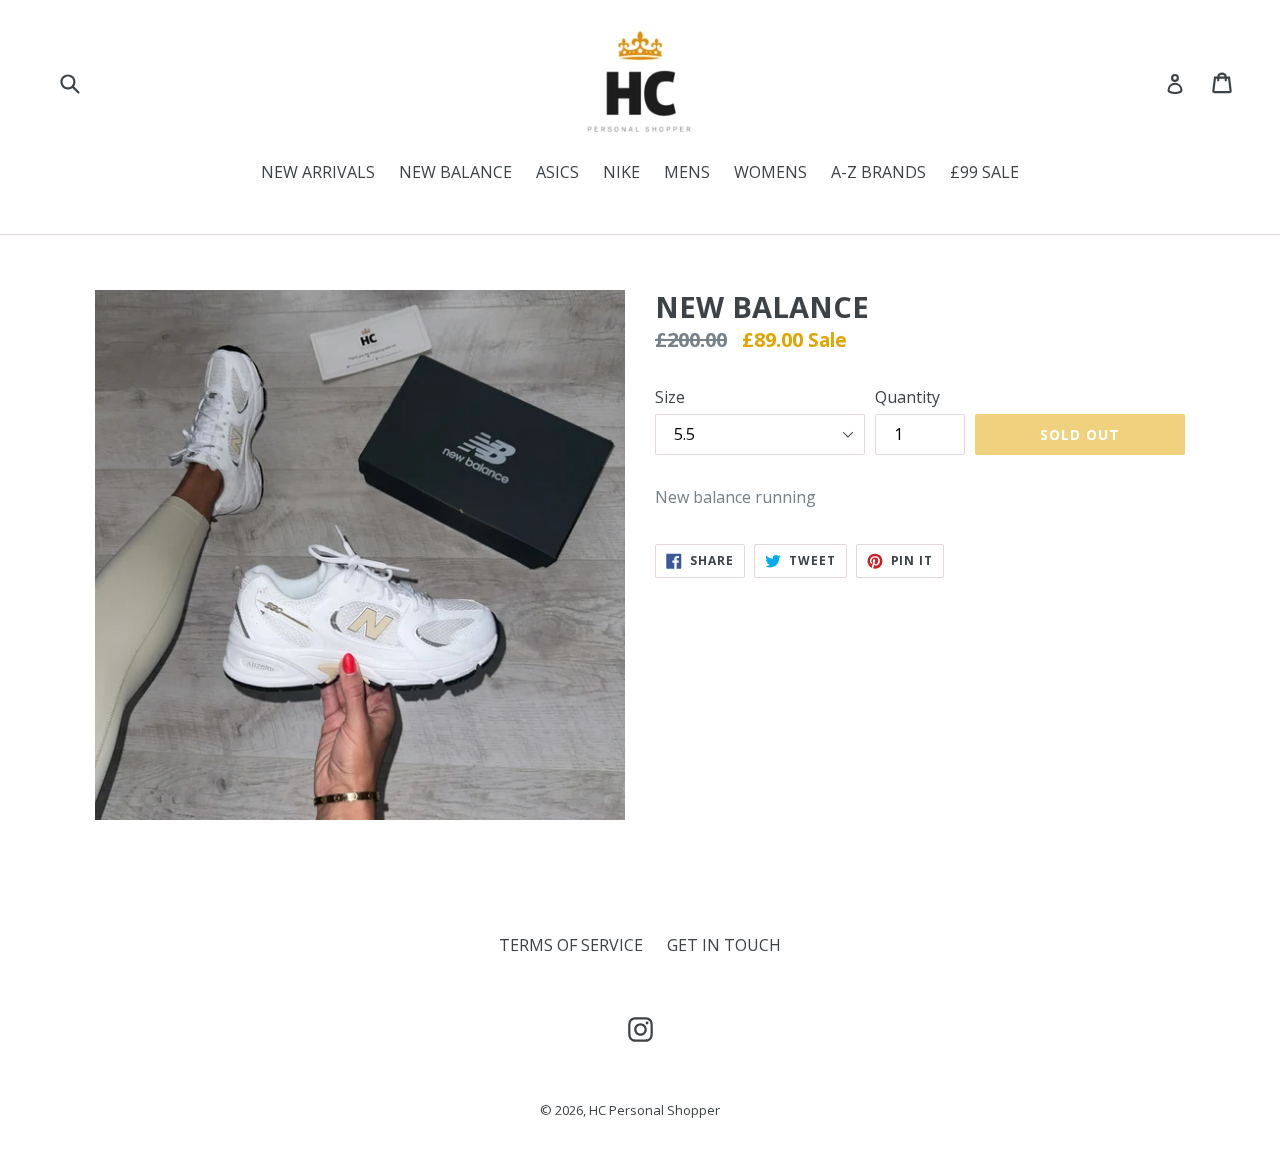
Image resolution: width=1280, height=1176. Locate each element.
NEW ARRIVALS (318, 172)
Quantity (907, 397)
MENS (687, 172)
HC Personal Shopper (654, 1110)
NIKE (621, 172)
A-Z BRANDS (878, 172)
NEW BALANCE (455, 172)
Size (670, 397)
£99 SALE (984, 172)
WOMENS (770, 172)
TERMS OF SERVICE (571, 945)
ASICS (557, 172)
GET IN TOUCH (724, 945)
